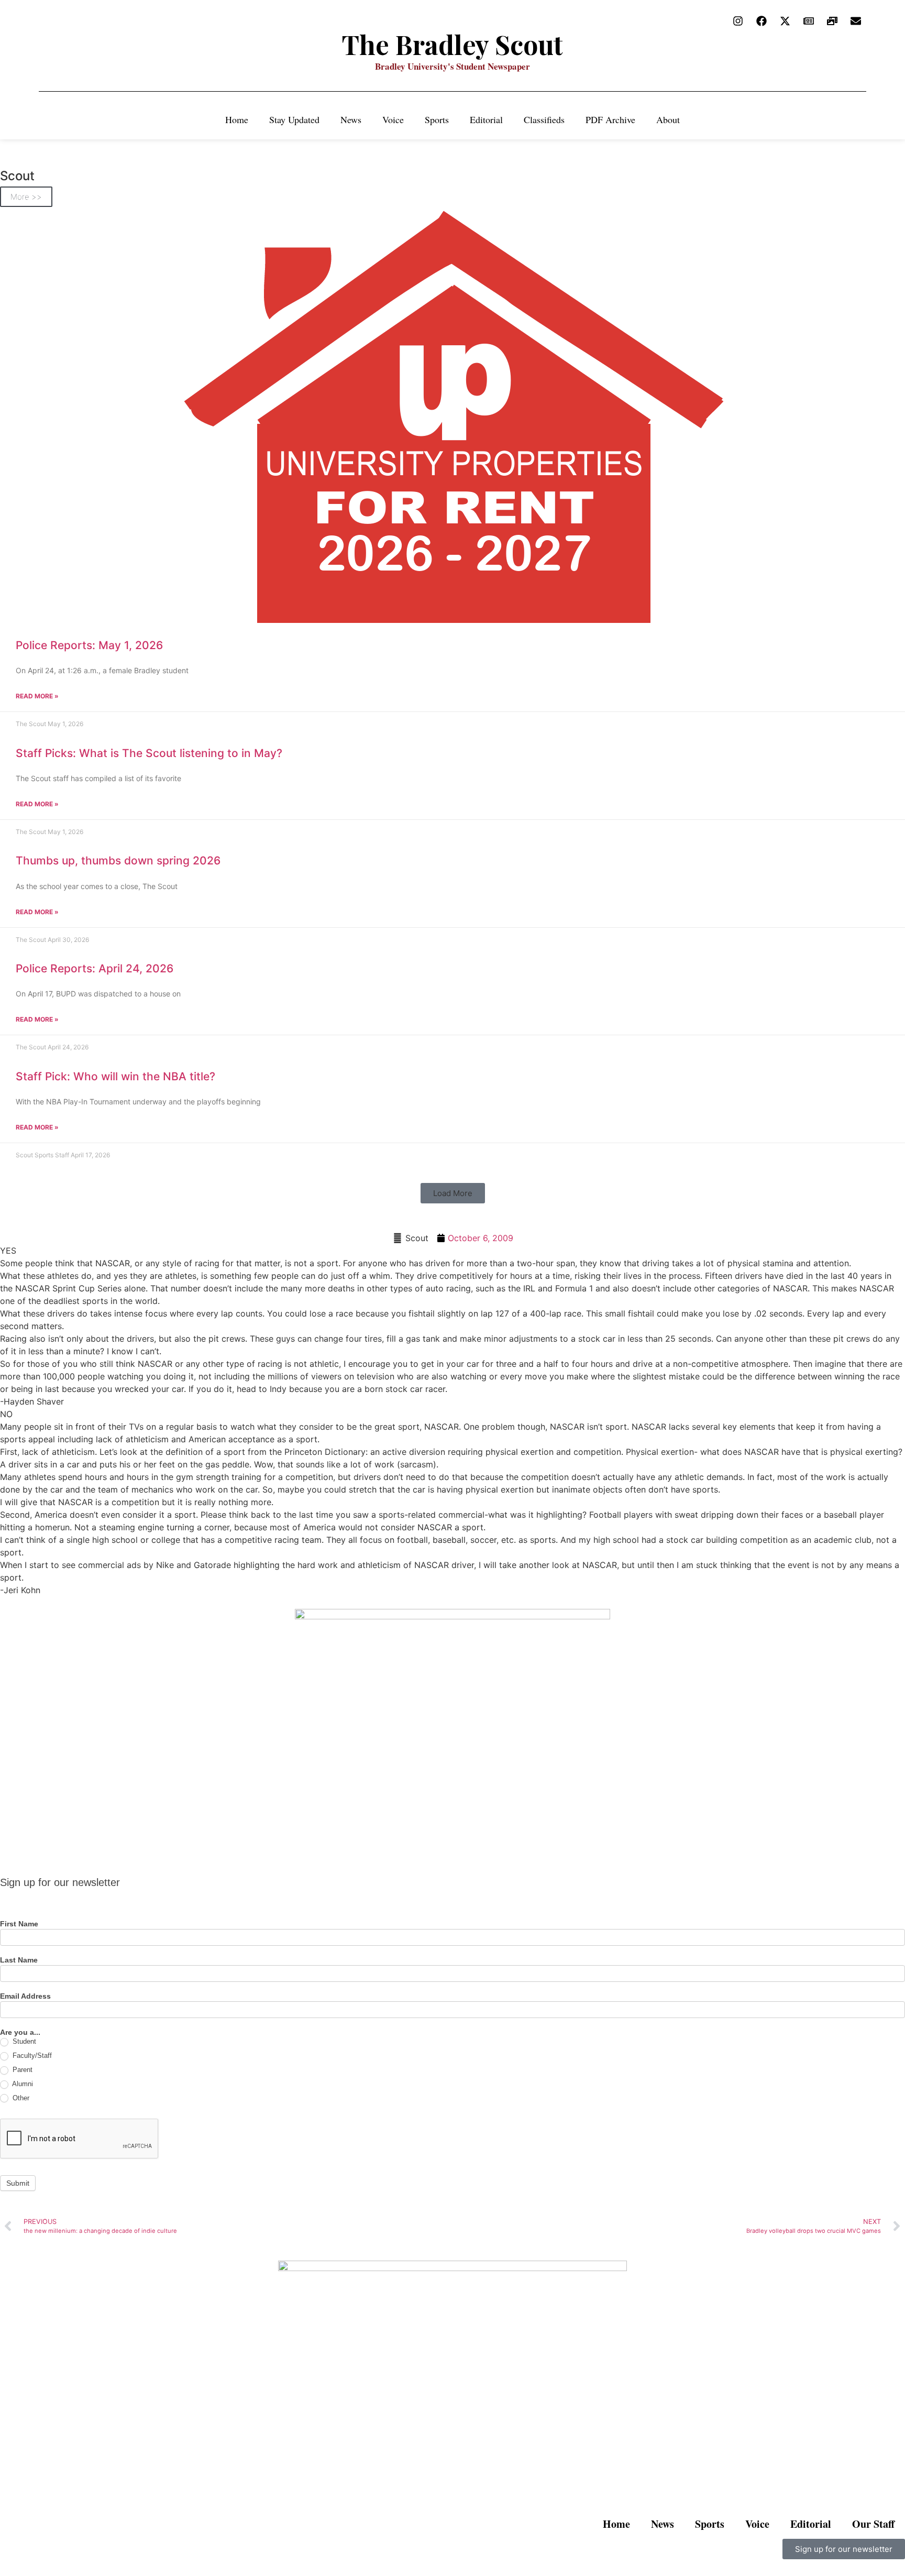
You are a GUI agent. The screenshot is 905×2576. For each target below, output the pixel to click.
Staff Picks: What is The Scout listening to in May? (149, 753)
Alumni (22, 2084)
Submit (18, 2183)
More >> (26, 197)
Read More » (37, 696)
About (668, 119)
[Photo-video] (832, 21)
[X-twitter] (785, 21)
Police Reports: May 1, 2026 (89, 645)
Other (20, 2098)
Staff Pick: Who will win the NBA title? (115, 1076)
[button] (453, 1193)
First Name (19, 1924)
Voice (393, 119)
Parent (21, 2070)
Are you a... (20, 2032)
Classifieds (544, 119)
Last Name (19, 1960)
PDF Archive (610, 119)
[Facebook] (761, 21)
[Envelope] (856, 21)
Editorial (486, 119)
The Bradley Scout (452, 44)
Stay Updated (294, 119)
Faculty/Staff (31, 2056)
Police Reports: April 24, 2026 (95, 968)
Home (237, 119)
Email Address (25, 1996)
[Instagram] (738, 21)
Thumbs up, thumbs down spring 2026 (118, 861)
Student (23, 2041)
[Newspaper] (809, 21)
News (351, 119)
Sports (437, 119)
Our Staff (873, 2524)
